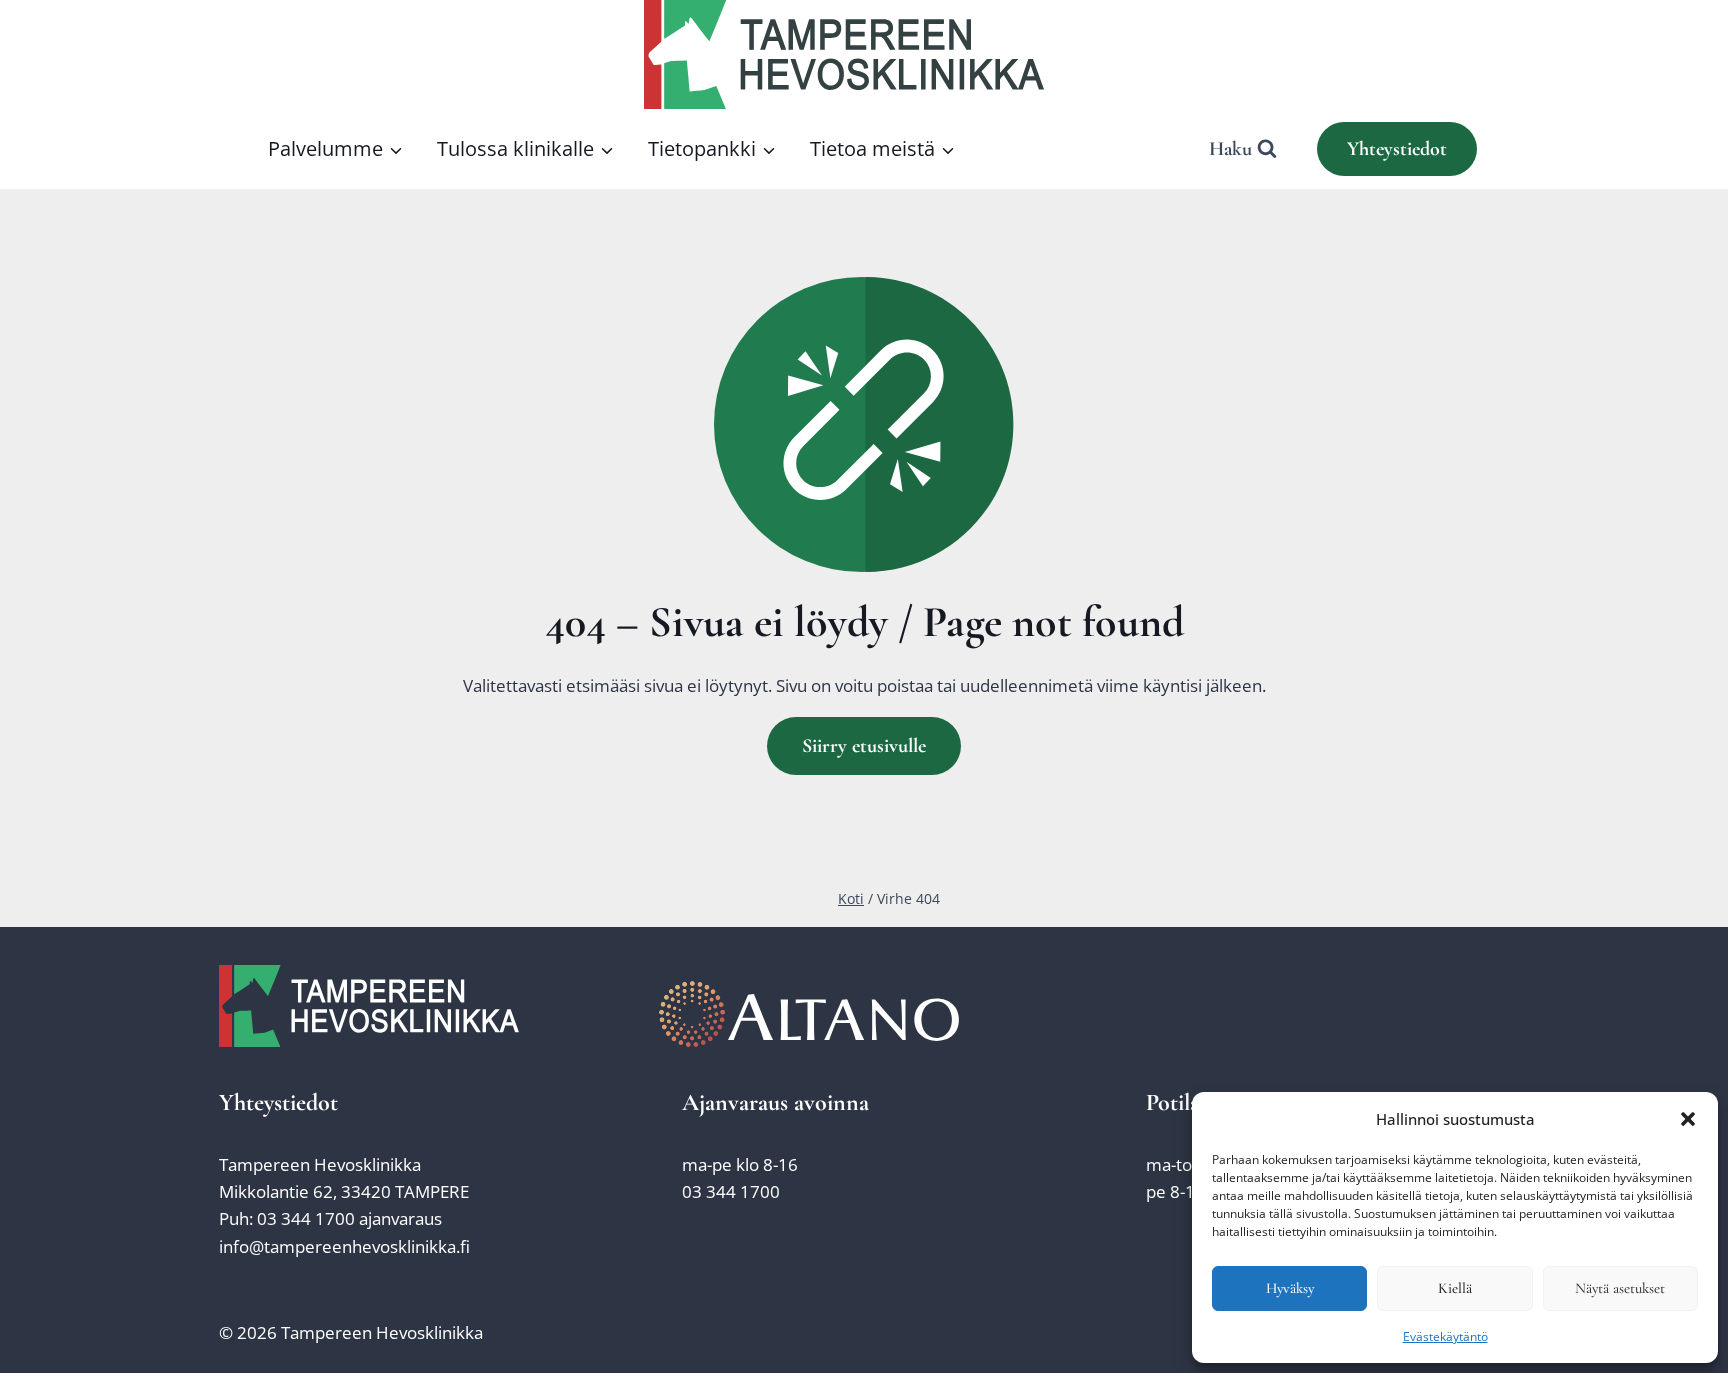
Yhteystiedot (1397, 149)
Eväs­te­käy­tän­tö (1445, 1336)
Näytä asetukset (1620, 1288)
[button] (1688, 1119)
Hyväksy (1290, 1288)
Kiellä (1455, 1288)
